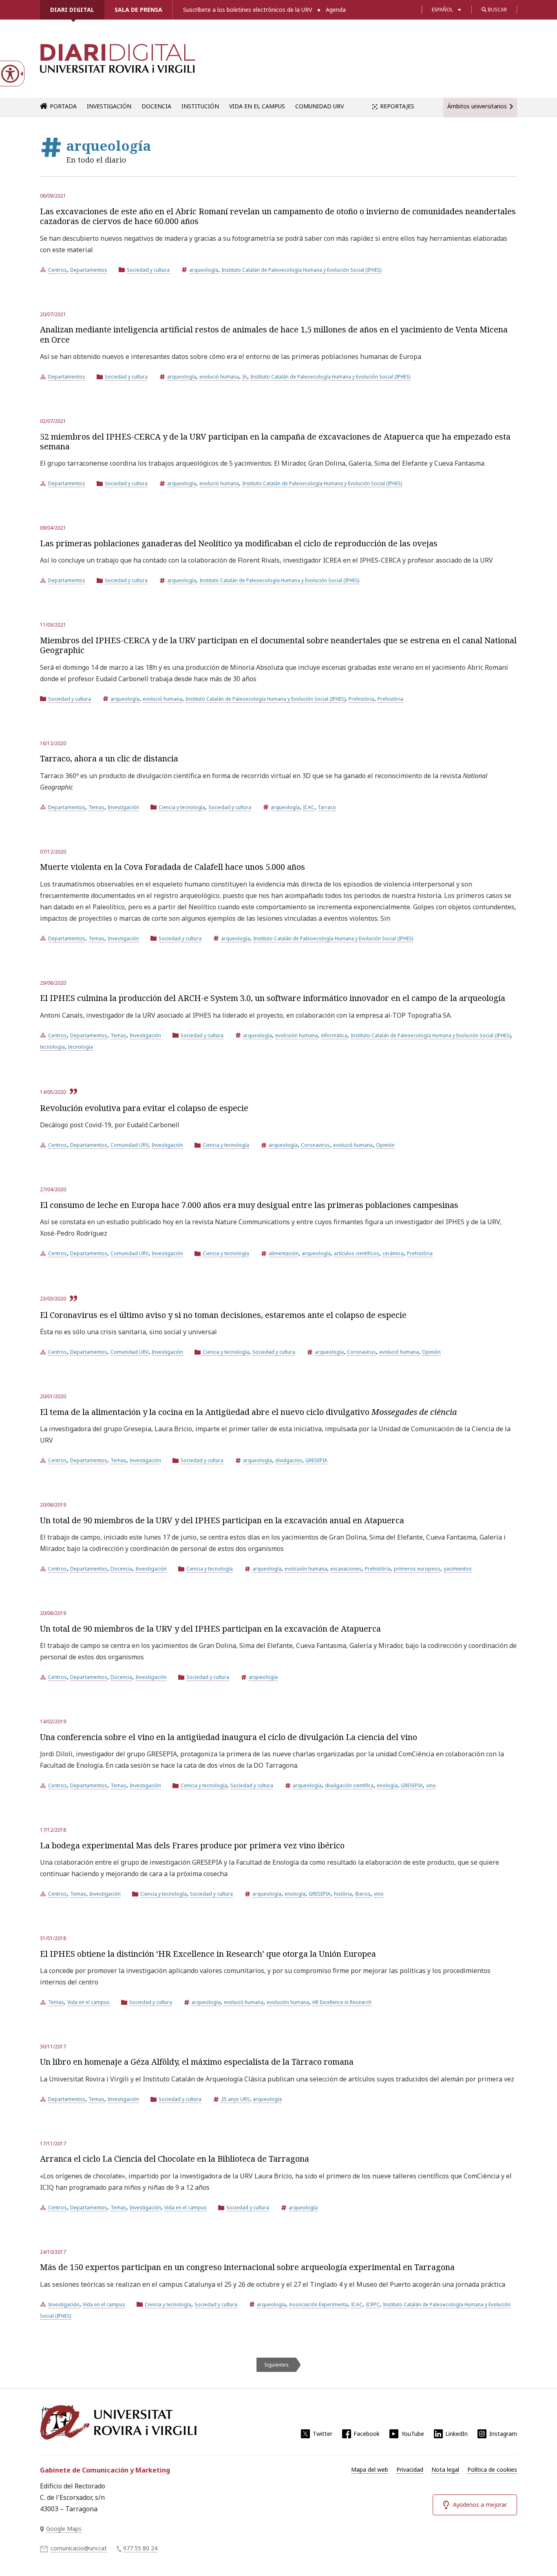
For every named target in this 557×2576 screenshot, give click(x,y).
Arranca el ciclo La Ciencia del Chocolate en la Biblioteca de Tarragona (175, 2159)
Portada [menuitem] (63, 106)
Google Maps (64, 2529)
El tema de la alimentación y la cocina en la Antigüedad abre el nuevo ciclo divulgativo (249, 1412)
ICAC (309, 807)
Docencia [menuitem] (156, 106)
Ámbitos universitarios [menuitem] (477, 106)
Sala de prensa (138, 10)
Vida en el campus (88, 2002)
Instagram (503, 2434)
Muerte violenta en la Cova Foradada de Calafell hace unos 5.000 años (172, 867)
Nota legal (445, 2469)
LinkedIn (456, 2434)
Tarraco (327, 807)
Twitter (323, 2434)
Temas (96, 807)
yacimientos (458, 1569)
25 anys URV (235, 2099)
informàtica (334, 1035)
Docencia (121, 1569)
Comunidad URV (129, 1145)
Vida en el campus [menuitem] (257, 106)
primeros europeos (417, 1569)
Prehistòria (361, 699)
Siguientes (276, 2365)
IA (245, 377)
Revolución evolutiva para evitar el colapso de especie (144, 1108)
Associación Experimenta (318, 2304)
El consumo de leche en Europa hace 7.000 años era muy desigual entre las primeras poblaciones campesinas (249, 1205)
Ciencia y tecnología (182, 807)
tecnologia (52, 1047)
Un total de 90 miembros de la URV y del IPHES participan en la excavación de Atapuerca (210, 1629)
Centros (57, 270)
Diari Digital (72, 10)
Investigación (123, 807)
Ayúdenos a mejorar (480, 2505)
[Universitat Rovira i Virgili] (118, 2422)
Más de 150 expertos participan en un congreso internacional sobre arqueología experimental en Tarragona (247, 2267)
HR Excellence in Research (342, 2002)
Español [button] (442, 10)
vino (431, 1785)
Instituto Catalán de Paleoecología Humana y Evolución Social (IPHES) (301, 270)
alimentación (284, 1253)
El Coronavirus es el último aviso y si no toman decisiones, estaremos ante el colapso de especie (223, 1315)
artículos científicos (357, 1253)
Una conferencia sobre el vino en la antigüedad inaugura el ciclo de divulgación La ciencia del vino (229, 1737)
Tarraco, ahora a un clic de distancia (109, 758)
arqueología (204, 270)
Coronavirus (315, 1145)
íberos (363, 1894)
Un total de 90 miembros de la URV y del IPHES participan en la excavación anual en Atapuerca (222, 1520)
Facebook (367, 2434)
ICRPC (373, 2304)
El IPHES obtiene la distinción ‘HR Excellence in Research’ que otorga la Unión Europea (208, 1954)
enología (387, 1785)
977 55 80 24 (140, 2548)
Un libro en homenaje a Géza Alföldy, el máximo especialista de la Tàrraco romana (197, 2062)
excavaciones (346, 1569)
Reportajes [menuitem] (397, 106)
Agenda (336, 10)
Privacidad (410, 2469)
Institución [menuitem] (200, 106)
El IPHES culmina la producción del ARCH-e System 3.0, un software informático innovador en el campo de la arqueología (273, 998)
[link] (117, 63)
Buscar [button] (497, 10)
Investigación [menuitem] (109, 106)
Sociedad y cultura (148, 270)
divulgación (289, 1460)
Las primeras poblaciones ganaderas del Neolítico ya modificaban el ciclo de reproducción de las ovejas (239, 543)
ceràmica (393, 1253)
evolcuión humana (296, 1035)
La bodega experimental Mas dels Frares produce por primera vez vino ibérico (192, 1845)
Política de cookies (492, 2469)
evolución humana (288, 2002)
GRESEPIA (316, 1460)
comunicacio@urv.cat (79, 2548)
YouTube (413, 2434)
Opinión (385, 1145)
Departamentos (89, 270)
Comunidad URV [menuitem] (319, 106)
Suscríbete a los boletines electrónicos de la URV (248, 10)
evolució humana (219, 377)
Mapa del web (370, 2469)
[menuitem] (370, 2470)
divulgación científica (349, 1785)
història (343, 1894)
